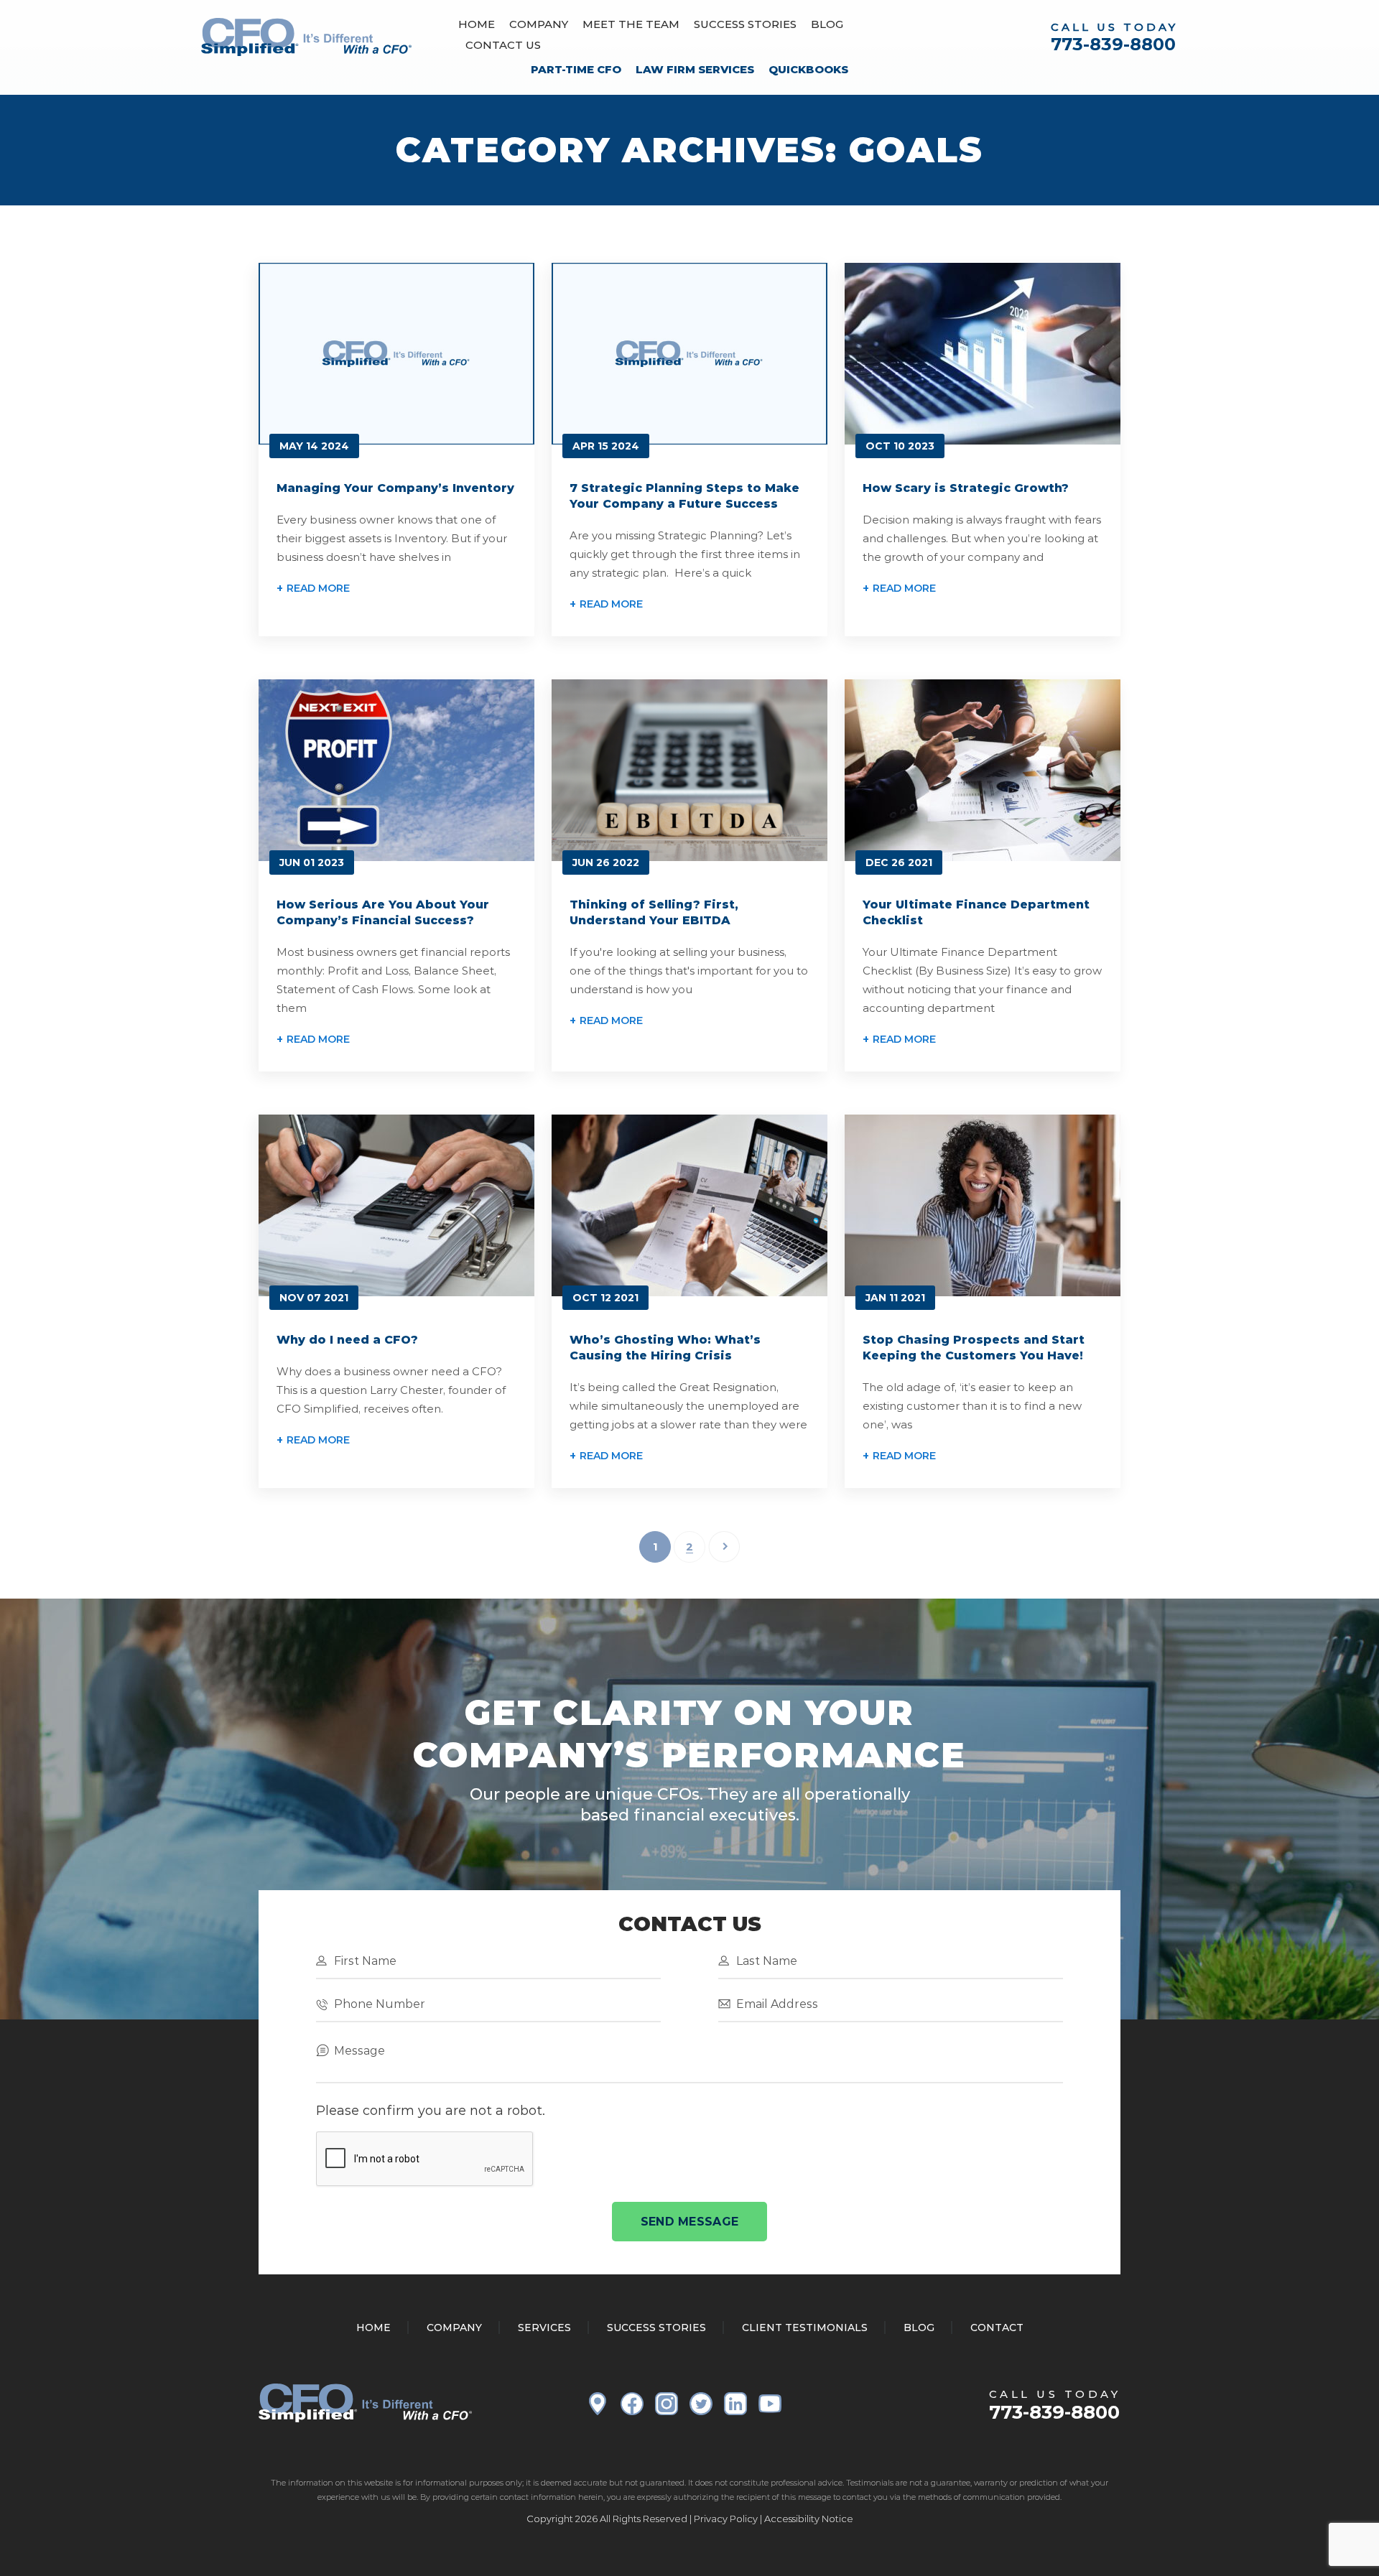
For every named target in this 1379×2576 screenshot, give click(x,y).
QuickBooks (808, 69)
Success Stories (745, 24)
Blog (827, 24)
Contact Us (503, 45)
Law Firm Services (695, 69)
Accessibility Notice (809, 2519)
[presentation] (425, 2159)
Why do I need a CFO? (347, 1340)
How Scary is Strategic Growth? (966, 488)
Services (544, 2328)
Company (539, 24)
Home (477, 24)
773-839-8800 (1113, 44)
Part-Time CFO (576, 69)
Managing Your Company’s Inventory (395, 488)
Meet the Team (631, 24)
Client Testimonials (805, 2328)
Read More (318, 588)
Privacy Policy (726, 2519)
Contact (997, 2328)
